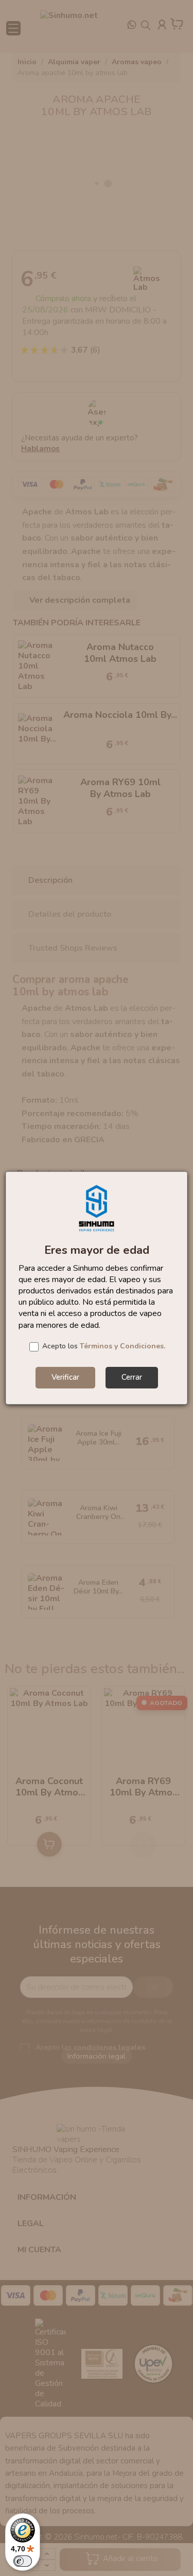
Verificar (65, 1377)
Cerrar (132, 1377)
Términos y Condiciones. (122, 1346)
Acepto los (104, 1346)
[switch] (23, 2561)
